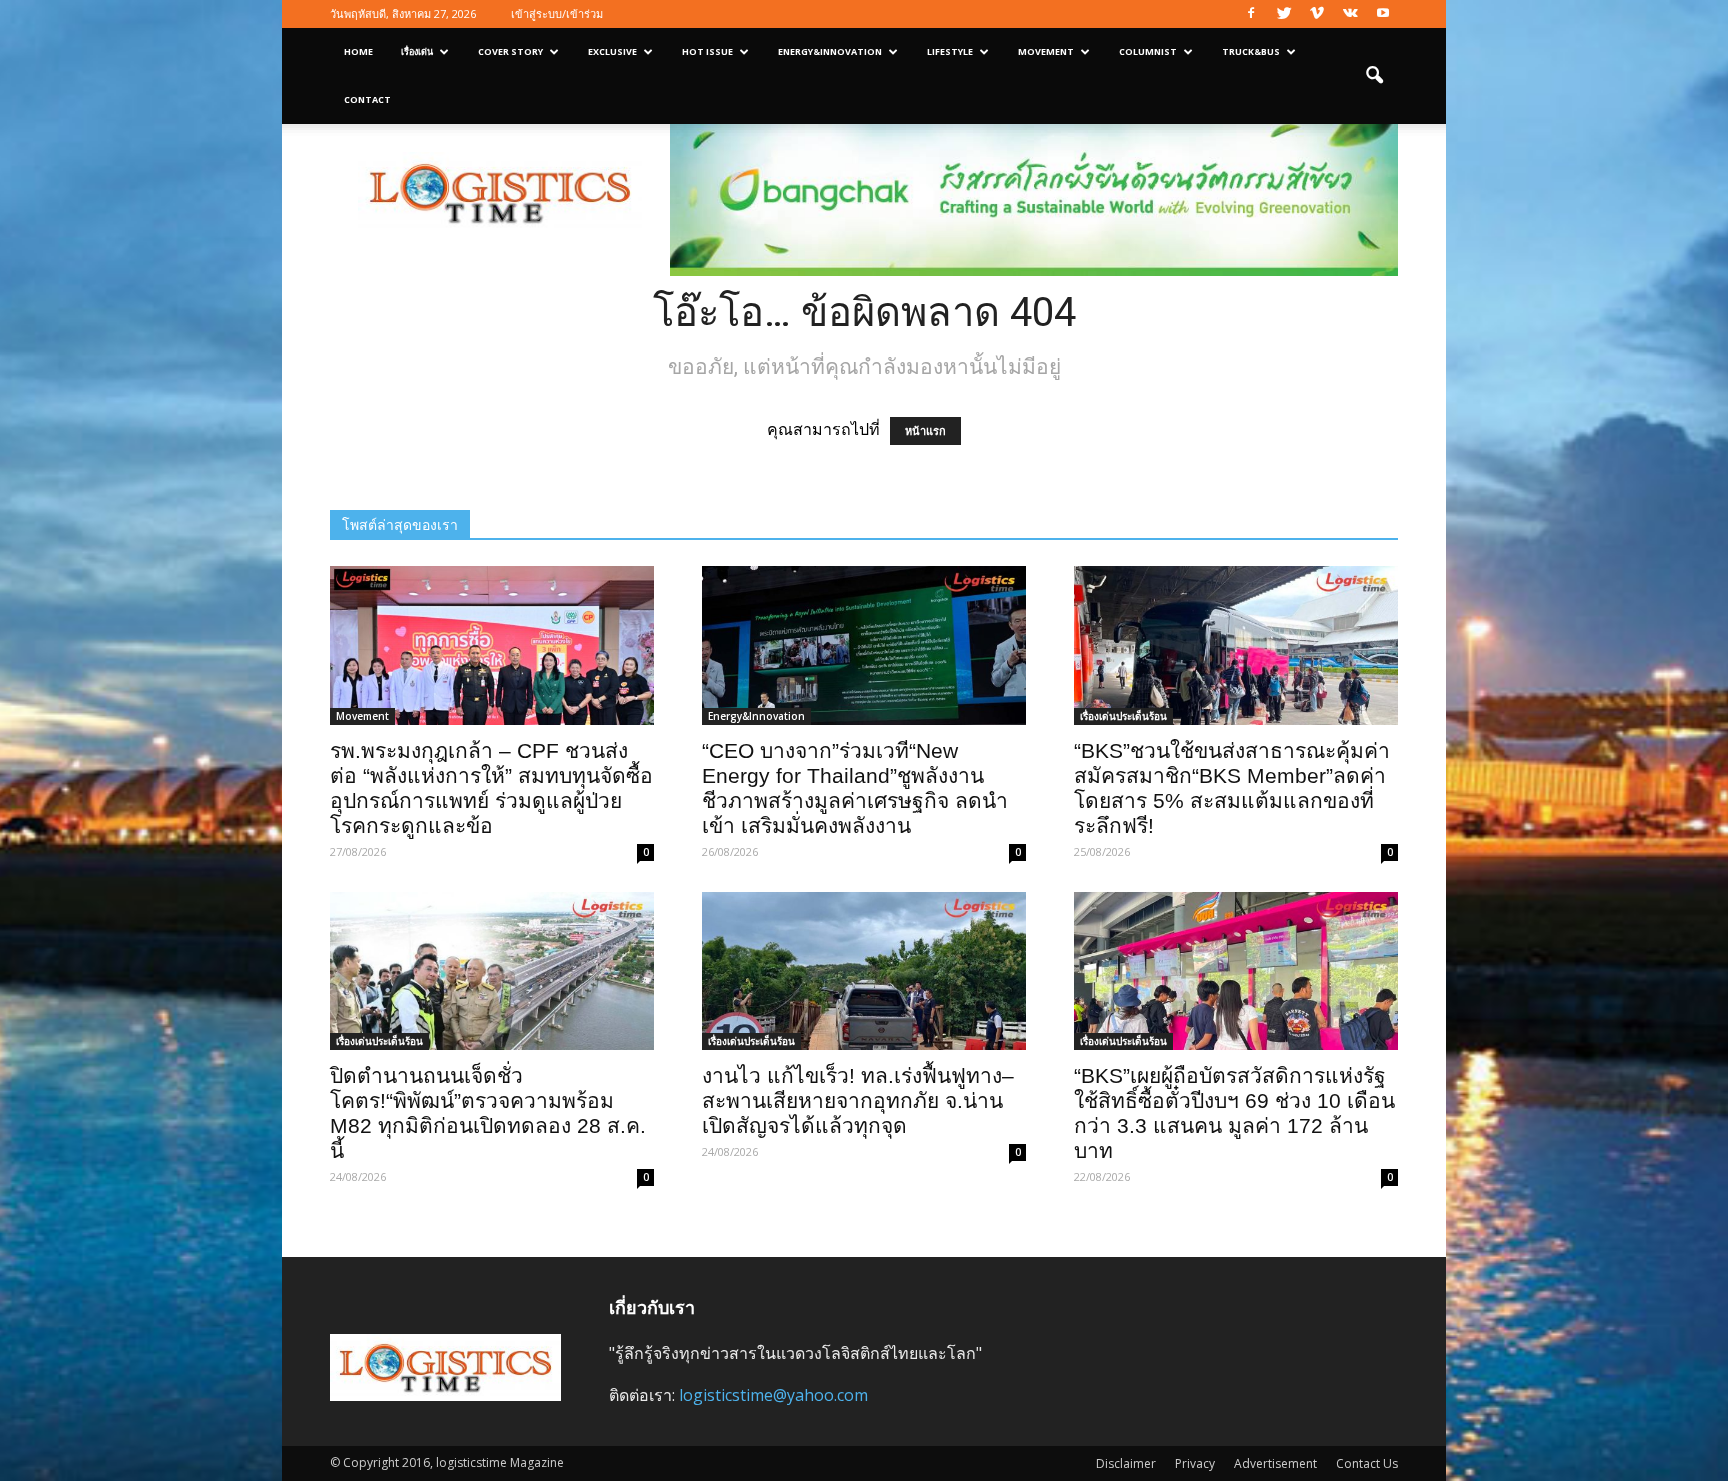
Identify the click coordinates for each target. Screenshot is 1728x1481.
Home (358, 51)
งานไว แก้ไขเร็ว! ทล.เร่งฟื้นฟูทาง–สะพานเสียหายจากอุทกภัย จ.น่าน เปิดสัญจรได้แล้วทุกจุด (858, 1100)
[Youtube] (1383, 14)
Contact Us (1367, 1463)
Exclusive (612, 51)
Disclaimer (1126, 1463)
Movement (1046, 51)
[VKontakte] (1350, 14)
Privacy (1195, 1463)
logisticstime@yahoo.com (773, 1395)
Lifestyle (950, 51)
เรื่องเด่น (417, 51)
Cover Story (510, 51)
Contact (367, 99)
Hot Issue (707, 51)
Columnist (1148, 51)
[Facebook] (1251, 14)
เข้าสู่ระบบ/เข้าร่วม (557, 13)
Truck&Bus (1251, 51)
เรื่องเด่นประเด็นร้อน (1123, 716)
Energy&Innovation (830, 51)
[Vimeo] (1317, 14)
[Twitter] (1284, 14)
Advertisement (1275, 1463)
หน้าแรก (925, 431)
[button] (1374, 76)
